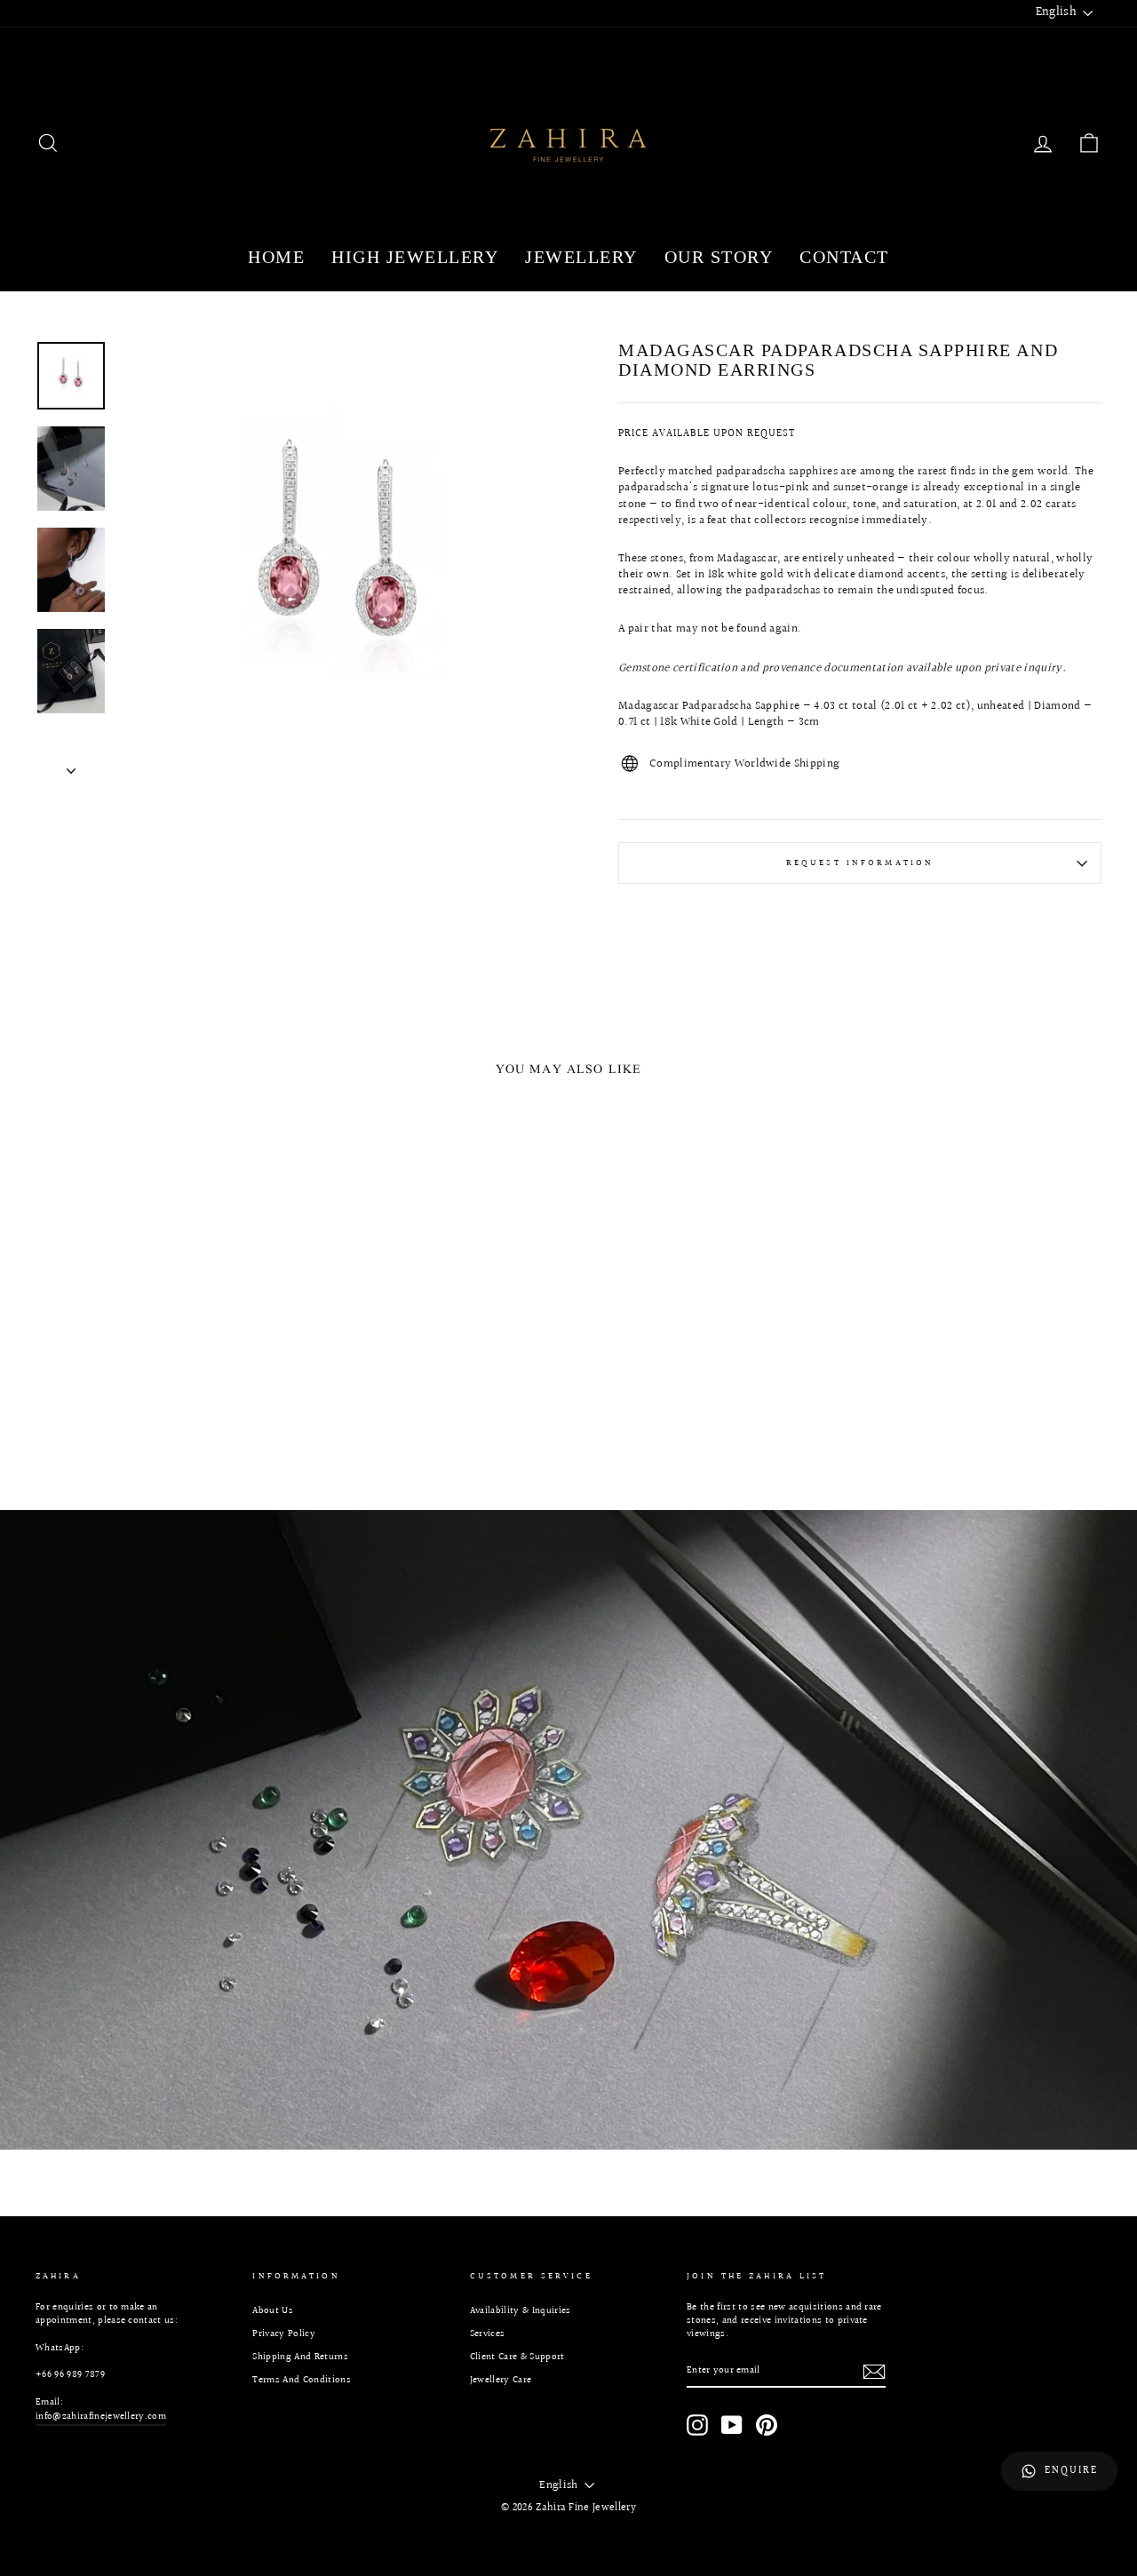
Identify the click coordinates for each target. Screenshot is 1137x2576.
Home (276, 257)
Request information (860, 863)
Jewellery (581, 257)
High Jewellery (415, 257)
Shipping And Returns (300, 2357)
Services (488, 2334)
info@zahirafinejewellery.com (101, 2417)
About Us (273, 2311)
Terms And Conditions (302, 2380)
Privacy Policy (284, 2334)
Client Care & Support (517, 2357)
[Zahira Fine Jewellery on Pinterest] (767, 2425)
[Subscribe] (874, 2372)
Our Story (719, 257)
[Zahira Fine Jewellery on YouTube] (732, 2425)
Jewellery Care (501, 2380)
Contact (844, 257)
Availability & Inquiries (521, 2311)
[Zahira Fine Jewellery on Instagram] (697, 2425)
